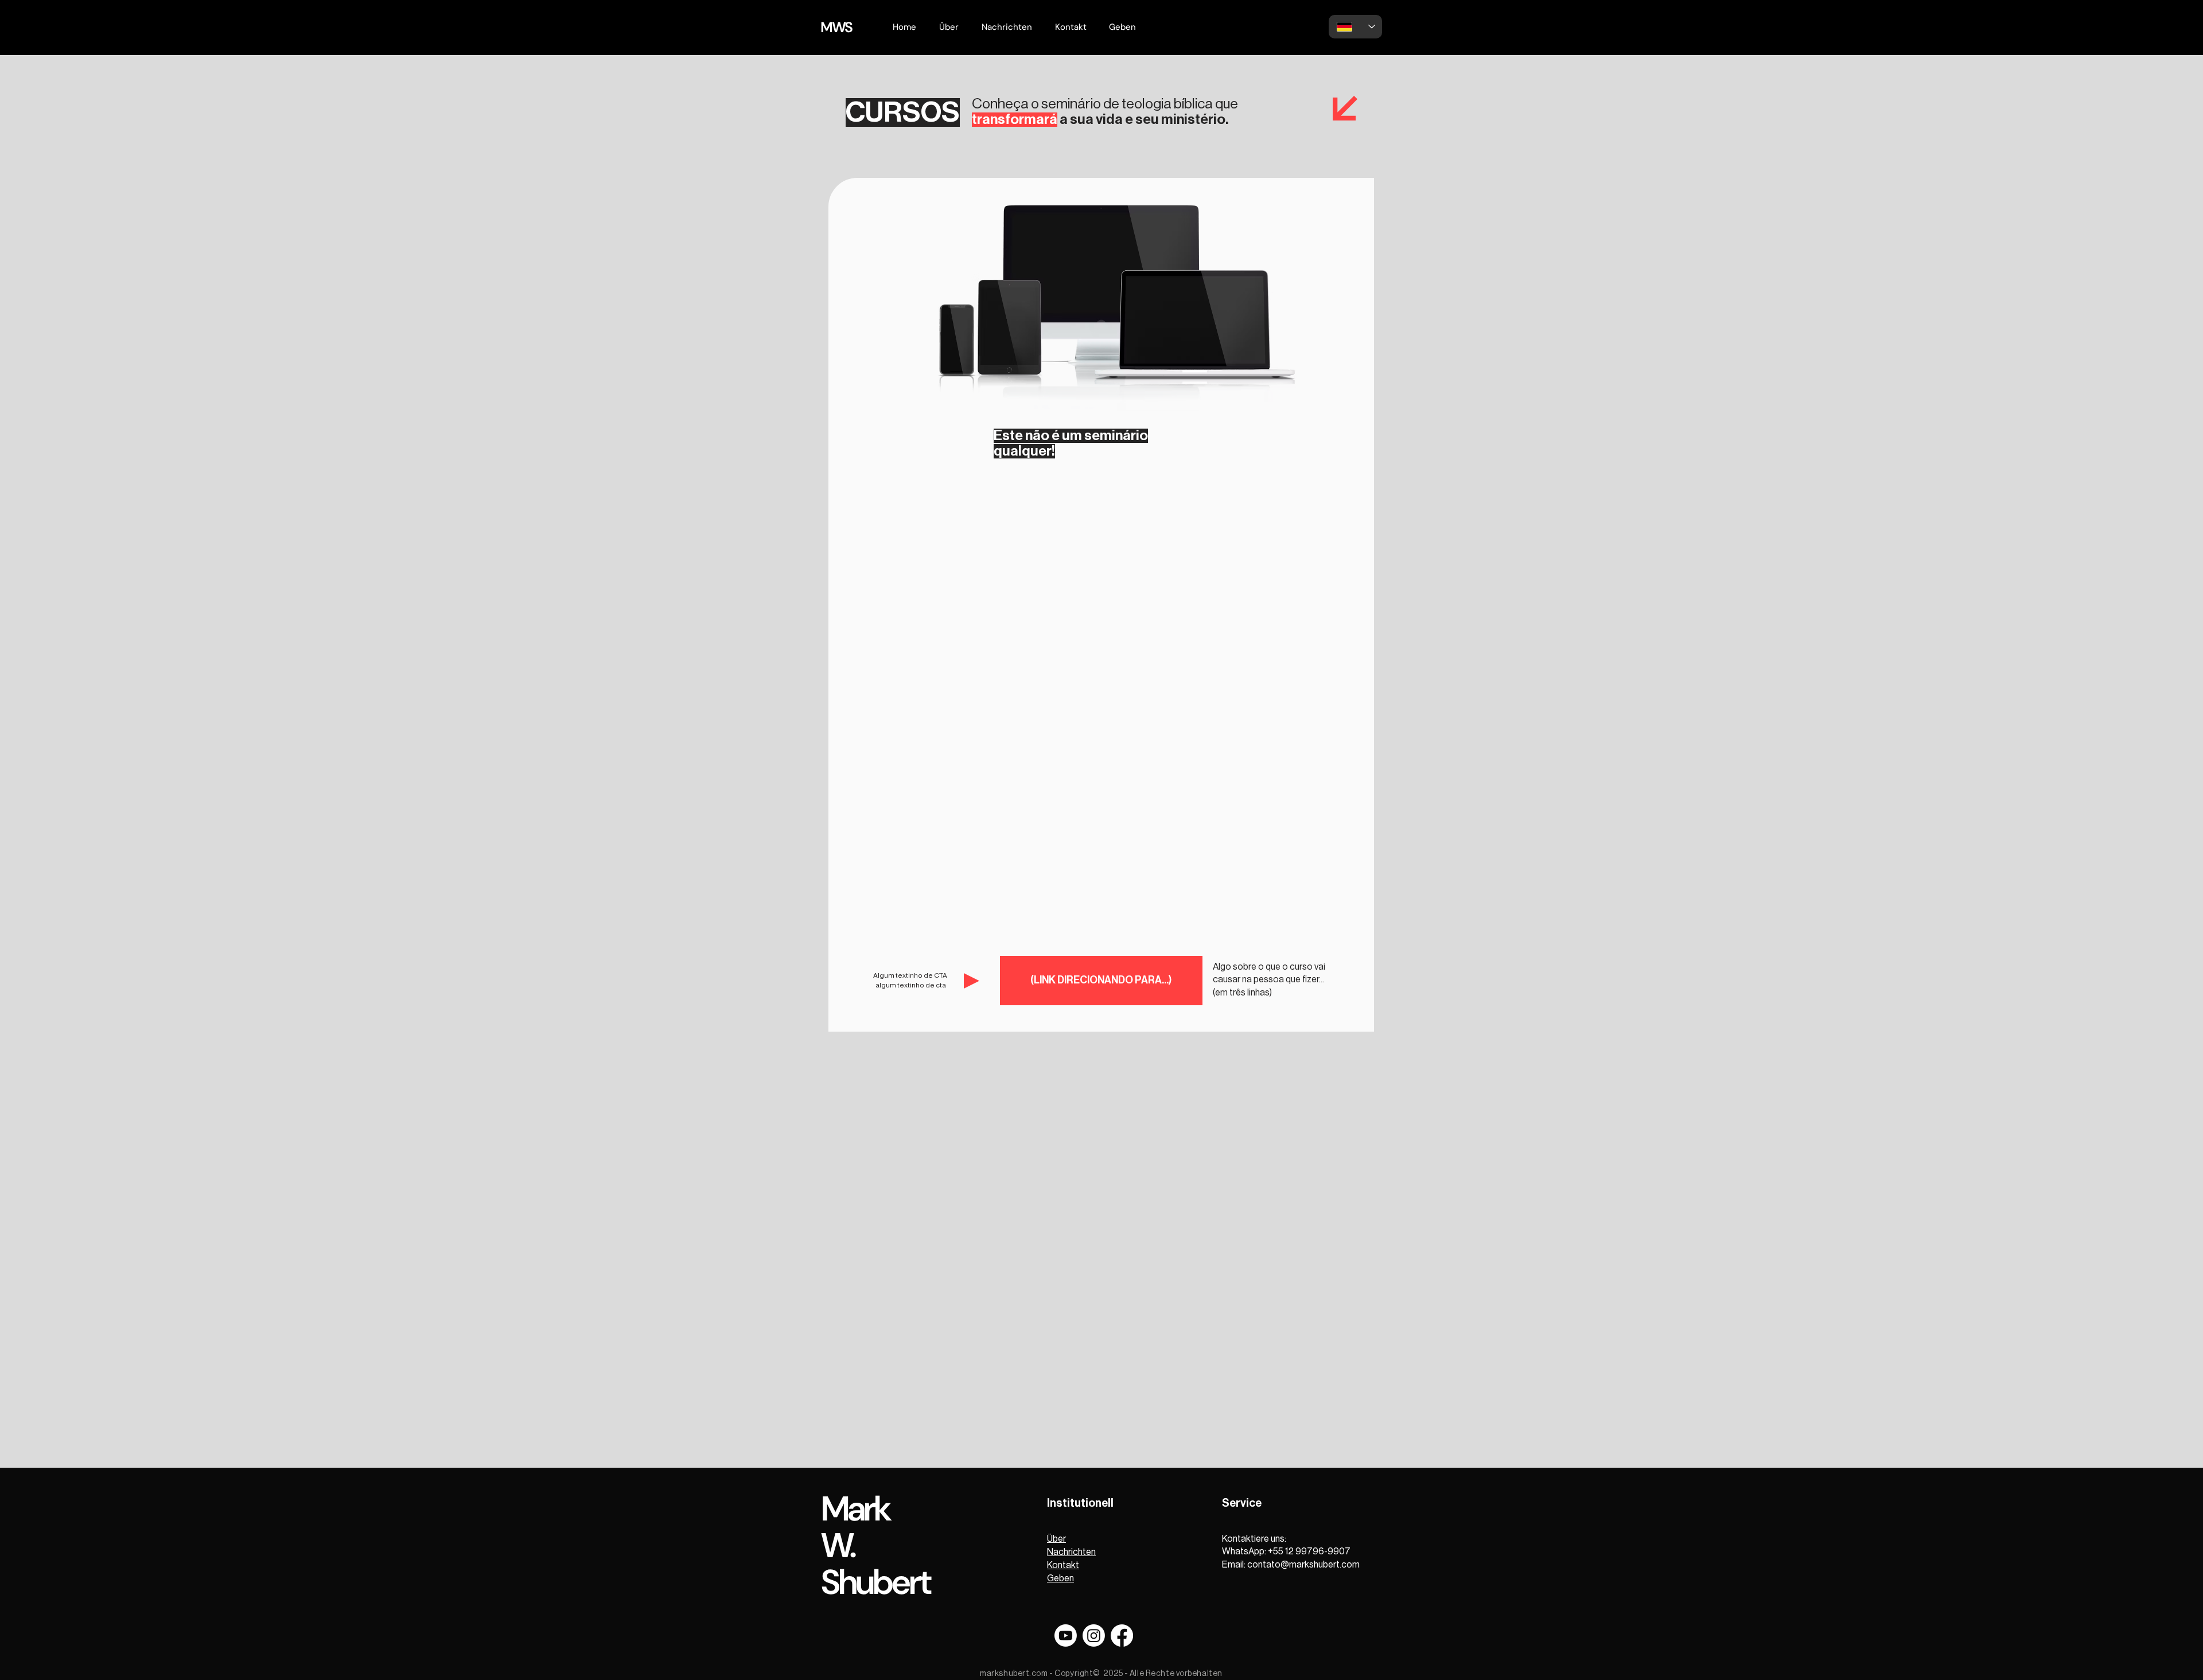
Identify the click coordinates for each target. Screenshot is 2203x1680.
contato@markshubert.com (1303, 1565)
